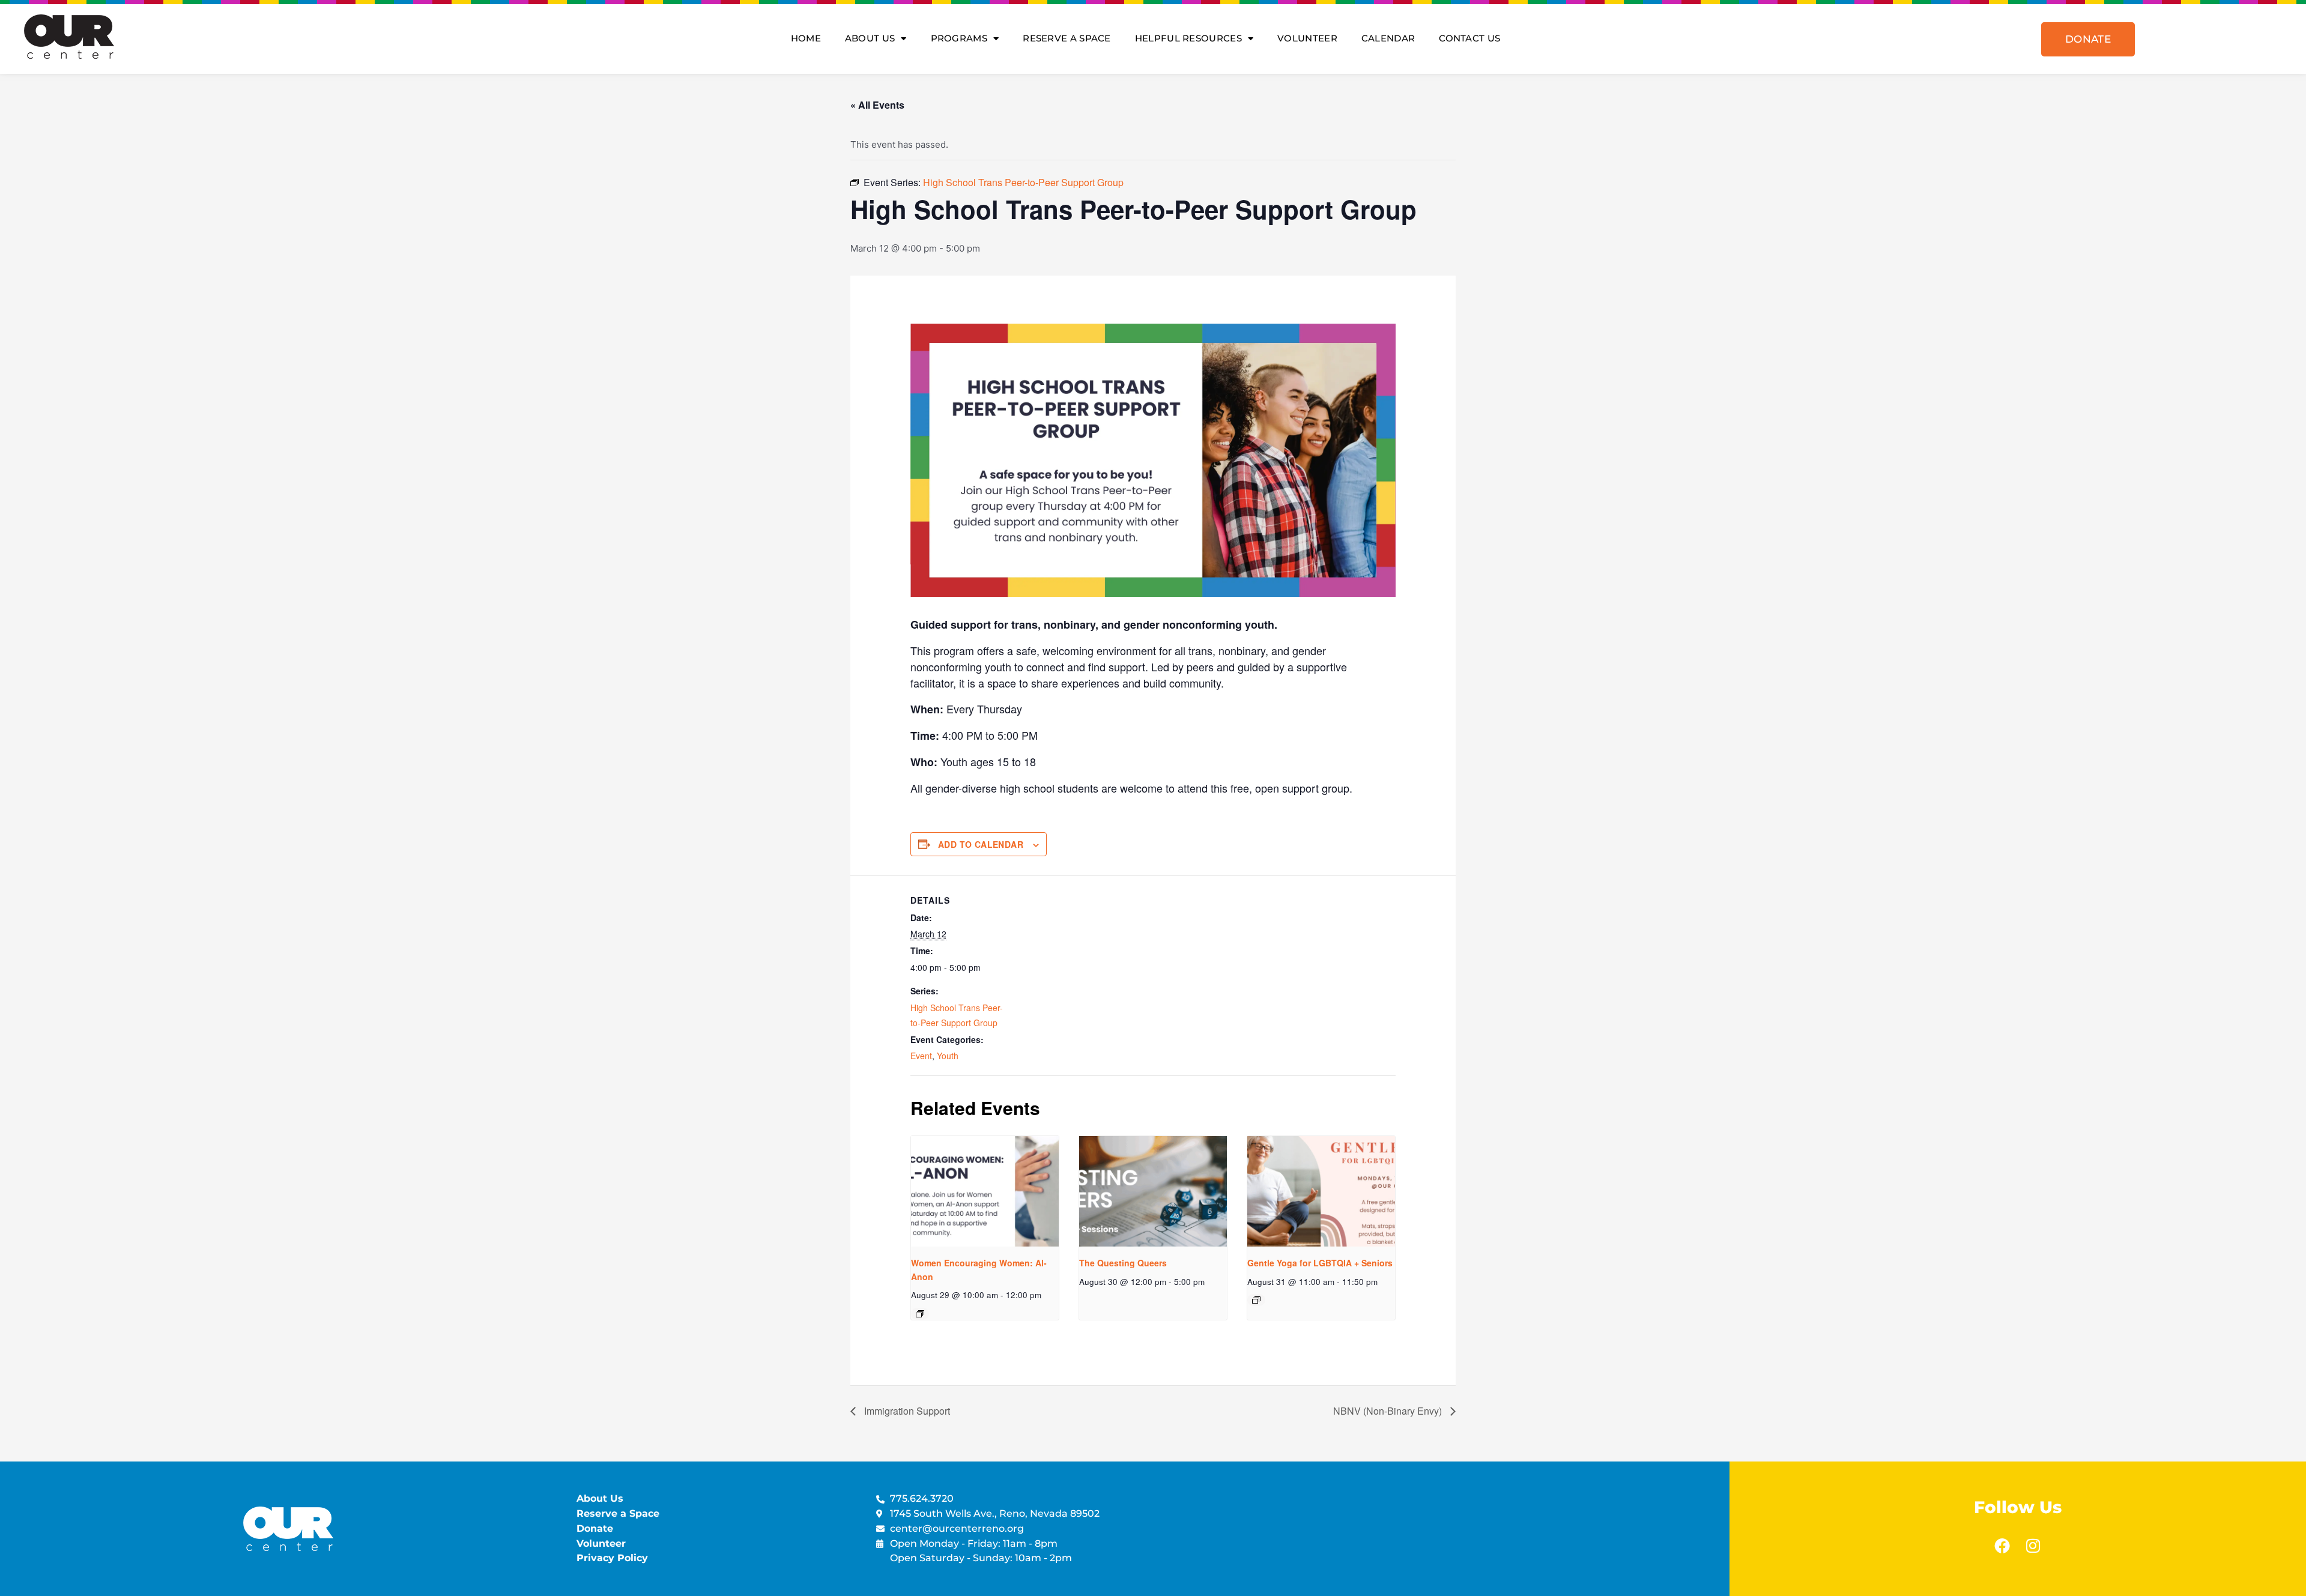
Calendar (1388, 38)
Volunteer (1307, 38)
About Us (870, 38)
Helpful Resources (1188, 38)
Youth (948, 1056)
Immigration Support (906, 1411)
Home (806, 38)
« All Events (877, 105)
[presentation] (985, 1191)
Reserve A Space (1067, 38)
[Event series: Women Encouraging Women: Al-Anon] (920, 1314)
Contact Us (1469, 38)
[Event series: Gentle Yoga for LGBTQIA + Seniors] (1256, 1300)
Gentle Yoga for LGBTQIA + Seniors (1320, 1263)
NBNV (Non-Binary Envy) (1389, 1411)
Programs (959, 38)
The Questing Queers (1123, 1263)
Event (921, 1056)
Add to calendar (981, 844)
